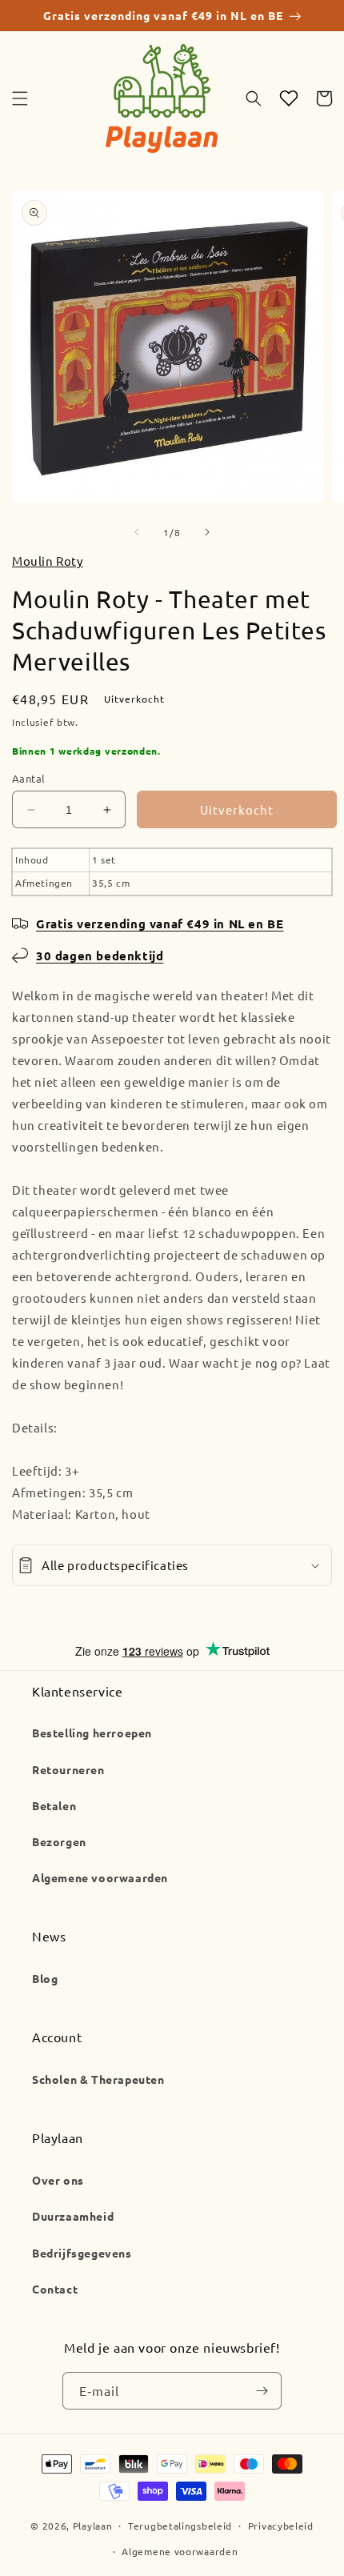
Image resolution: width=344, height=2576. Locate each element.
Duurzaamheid (73, 2216)
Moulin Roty (48, 561)
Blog (45, 1978)
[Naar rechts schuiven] (207, 532)
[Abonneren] (262, 2391)
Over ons (58, 2180)
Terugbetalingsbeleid (180, 2526)
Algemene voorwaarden (100, 1877)
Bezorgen (59, 1841)
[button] (20, 98)
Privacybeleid (281, 2526)
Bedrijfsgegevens (82, 2253)
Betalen (54, 1805)
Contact (55, 2289)
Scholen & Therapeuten (98, 2079)
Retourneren (68, 1769)
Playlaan (93, 2526)
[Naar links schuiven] (137, 532)
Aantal (28, 778)
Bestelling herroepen (92, 1733)
